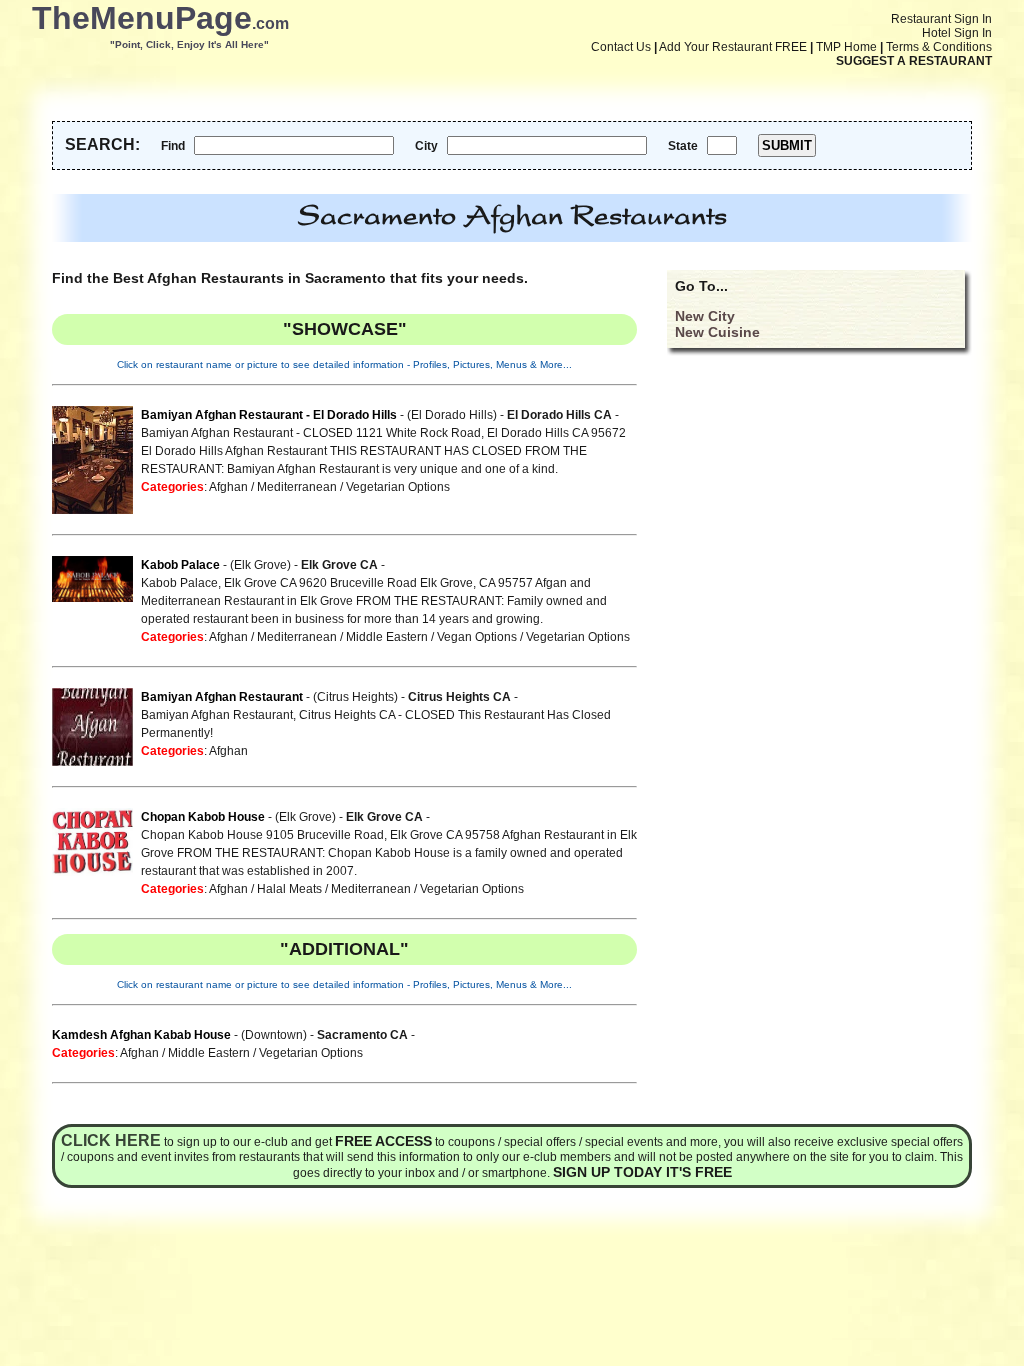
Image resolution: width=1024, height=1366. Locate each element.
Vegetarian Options (398, 487)
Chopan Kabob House (203, 817)
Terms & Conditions (939, 47)
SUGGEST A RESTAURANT (914, 61)
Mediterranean (297, 487)
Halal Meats (289, 889)
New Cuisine (717, 332)
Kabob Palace (180, 565)
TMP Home (846, 47)
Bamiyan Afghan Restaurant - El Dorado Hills (269, 415)
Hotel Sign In (957, 33)
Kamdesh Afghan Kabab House (141, 1035)
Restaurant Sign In (941, 19)
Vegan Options (477, 637)
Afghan (228, 487)
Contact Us (621, 47)
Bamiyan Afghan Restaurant (223, 697)
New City (705, 316)
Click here (111, 1140)
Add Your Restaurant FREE (733, 47)
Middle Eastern (387, 637)
